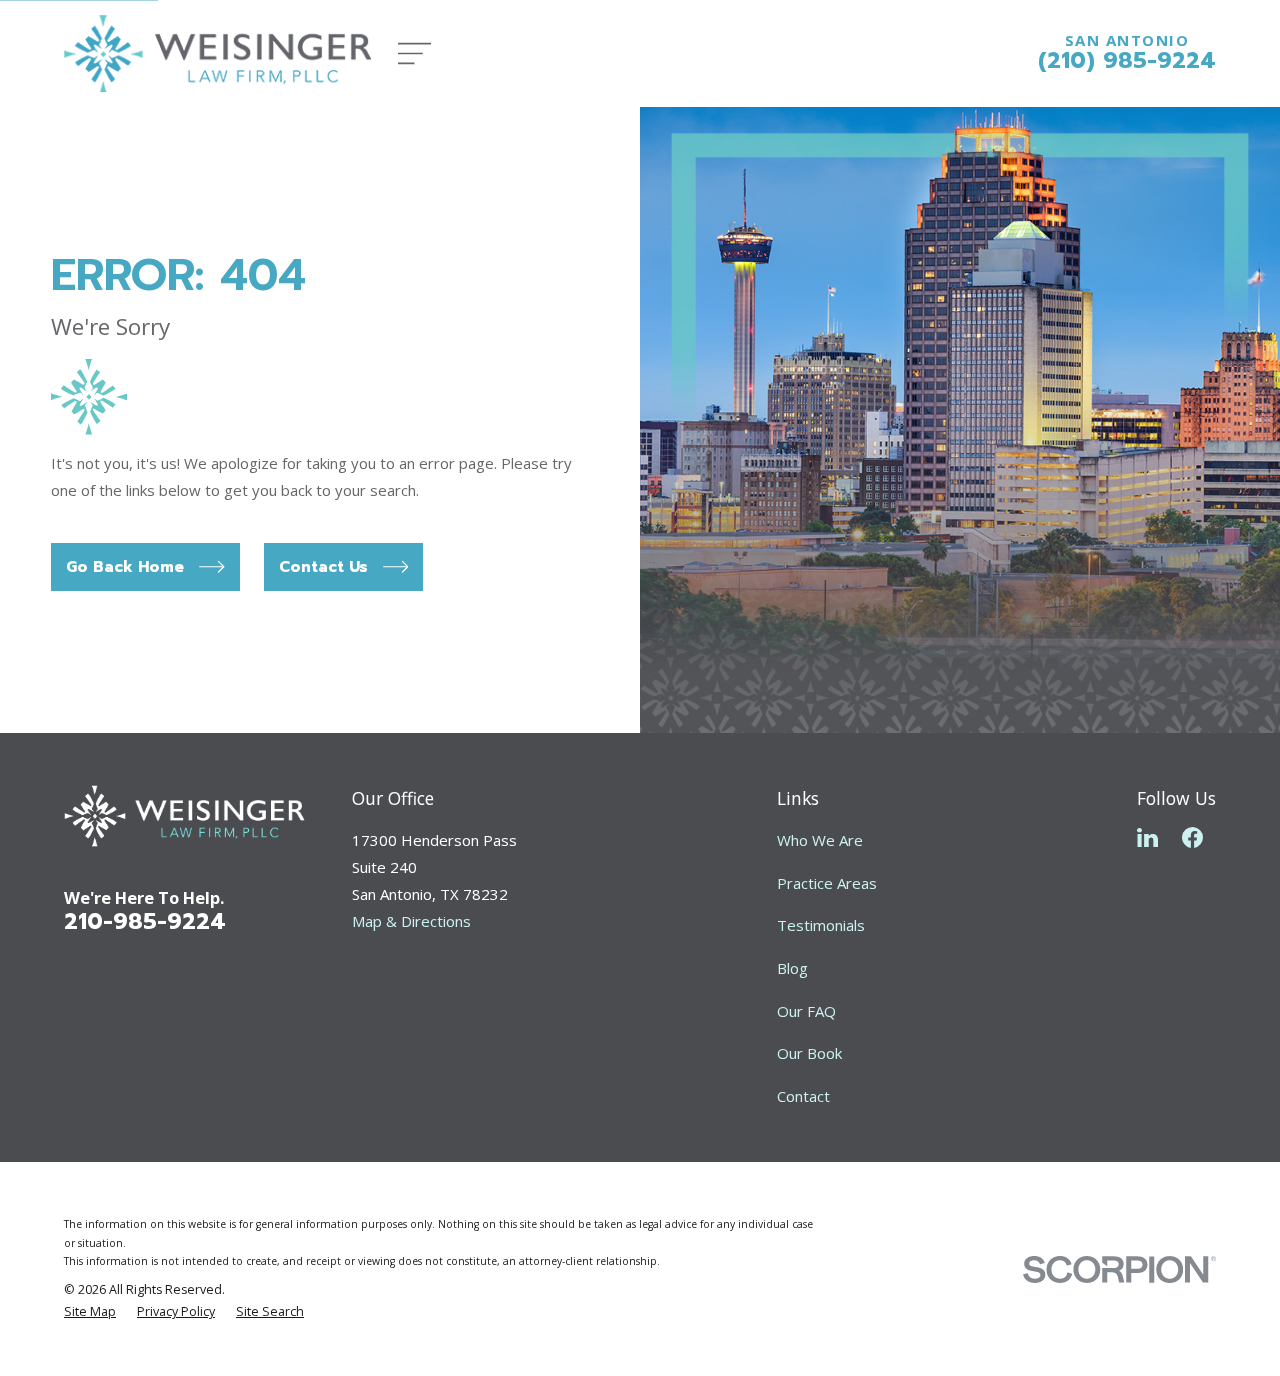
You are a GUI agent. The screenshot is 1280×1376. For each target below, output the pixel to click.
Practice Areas (827, 883)
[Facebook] (1192, 837)
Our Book (809, 1053)
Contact (803, 1096)
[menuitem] (90, 1312)
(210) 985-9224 (1127, 60)
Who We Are (820, 840)
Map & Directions (411, 921)
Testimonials (821, 925)
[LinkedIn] (1147, 837)
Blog (792, 968)
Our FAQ (806, 1011)
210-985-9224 (145, 921)
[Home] (217, 53)
